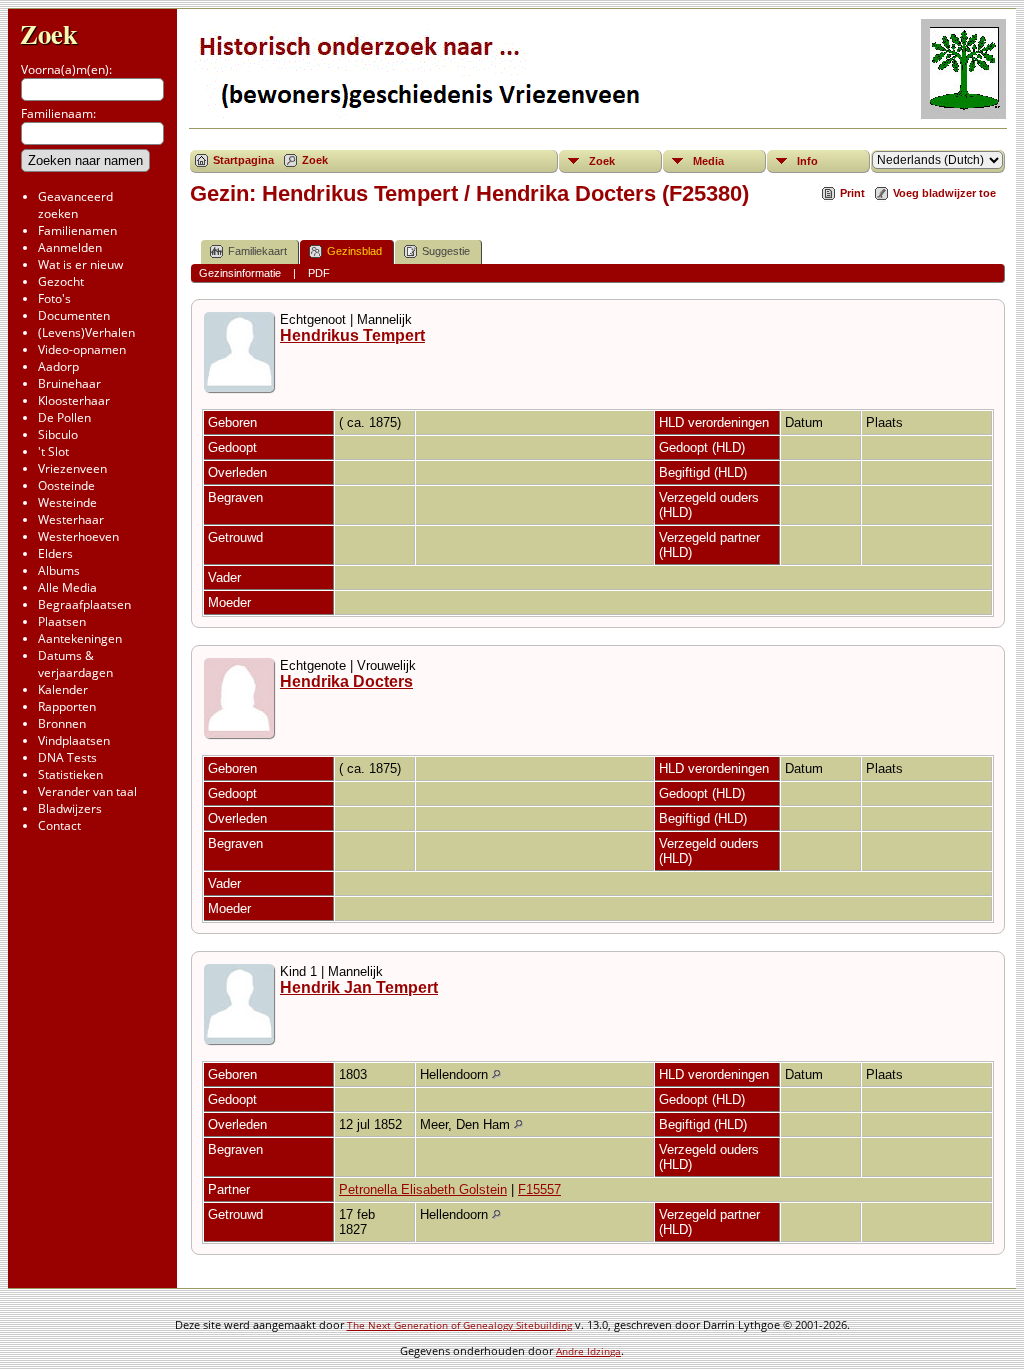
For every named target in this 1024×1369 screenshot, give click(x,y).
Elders (55, 553)
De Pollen (64, 417)
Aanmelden (70, 247)
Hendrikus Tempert (352, 335)
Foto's (54, 298)
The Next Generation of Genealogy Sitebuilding (459, 1325)
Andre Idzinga (588, 1351)
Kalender (63, 689)
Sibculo (58, 434)
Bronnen (62, 723)
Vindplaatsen (74, 740)
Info (807, 161)
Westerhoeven (78, 536)
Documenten (74, 315)
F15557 (539, 1189)
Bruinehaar (69, 383)
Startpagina (243, 160)
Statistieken (70, 774)
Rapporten (67, 706)
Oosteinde (66, 485)
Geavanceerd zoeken (75, 205)
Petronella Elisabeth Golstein (423, 1189)
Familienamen (77, 230)
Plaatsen (62, 621)
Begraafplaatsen (84, 604)
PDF (319, 273)
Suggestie (446, 251)
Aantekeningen (80, 638)
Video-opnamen (82, 349)
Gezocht (61, 281)
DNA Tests (67, 757)
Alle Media (67, 587)
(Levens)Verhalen (86, 332)
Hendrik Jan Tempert (359, 987)
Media (708, 161)
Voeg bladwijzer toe (944, 193)
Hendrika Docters (346, 681)
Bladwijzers (70, 808)
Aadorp (58, 366)
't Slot (53, 451)
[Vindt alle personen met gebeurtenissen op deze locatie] (496, 1074)
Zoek (49, 33)
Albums (59, 570)
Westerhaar (71, 519)
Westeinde (67, 502)
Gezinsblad (354, 251)
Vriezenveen (72, 468)
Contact (59, 825)
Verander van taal (87, 791)
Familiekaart (257, 251)
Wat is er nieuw (80, 264)
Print (852, 193)
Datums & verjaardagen (75, 664)
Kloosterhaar (74, 400)
